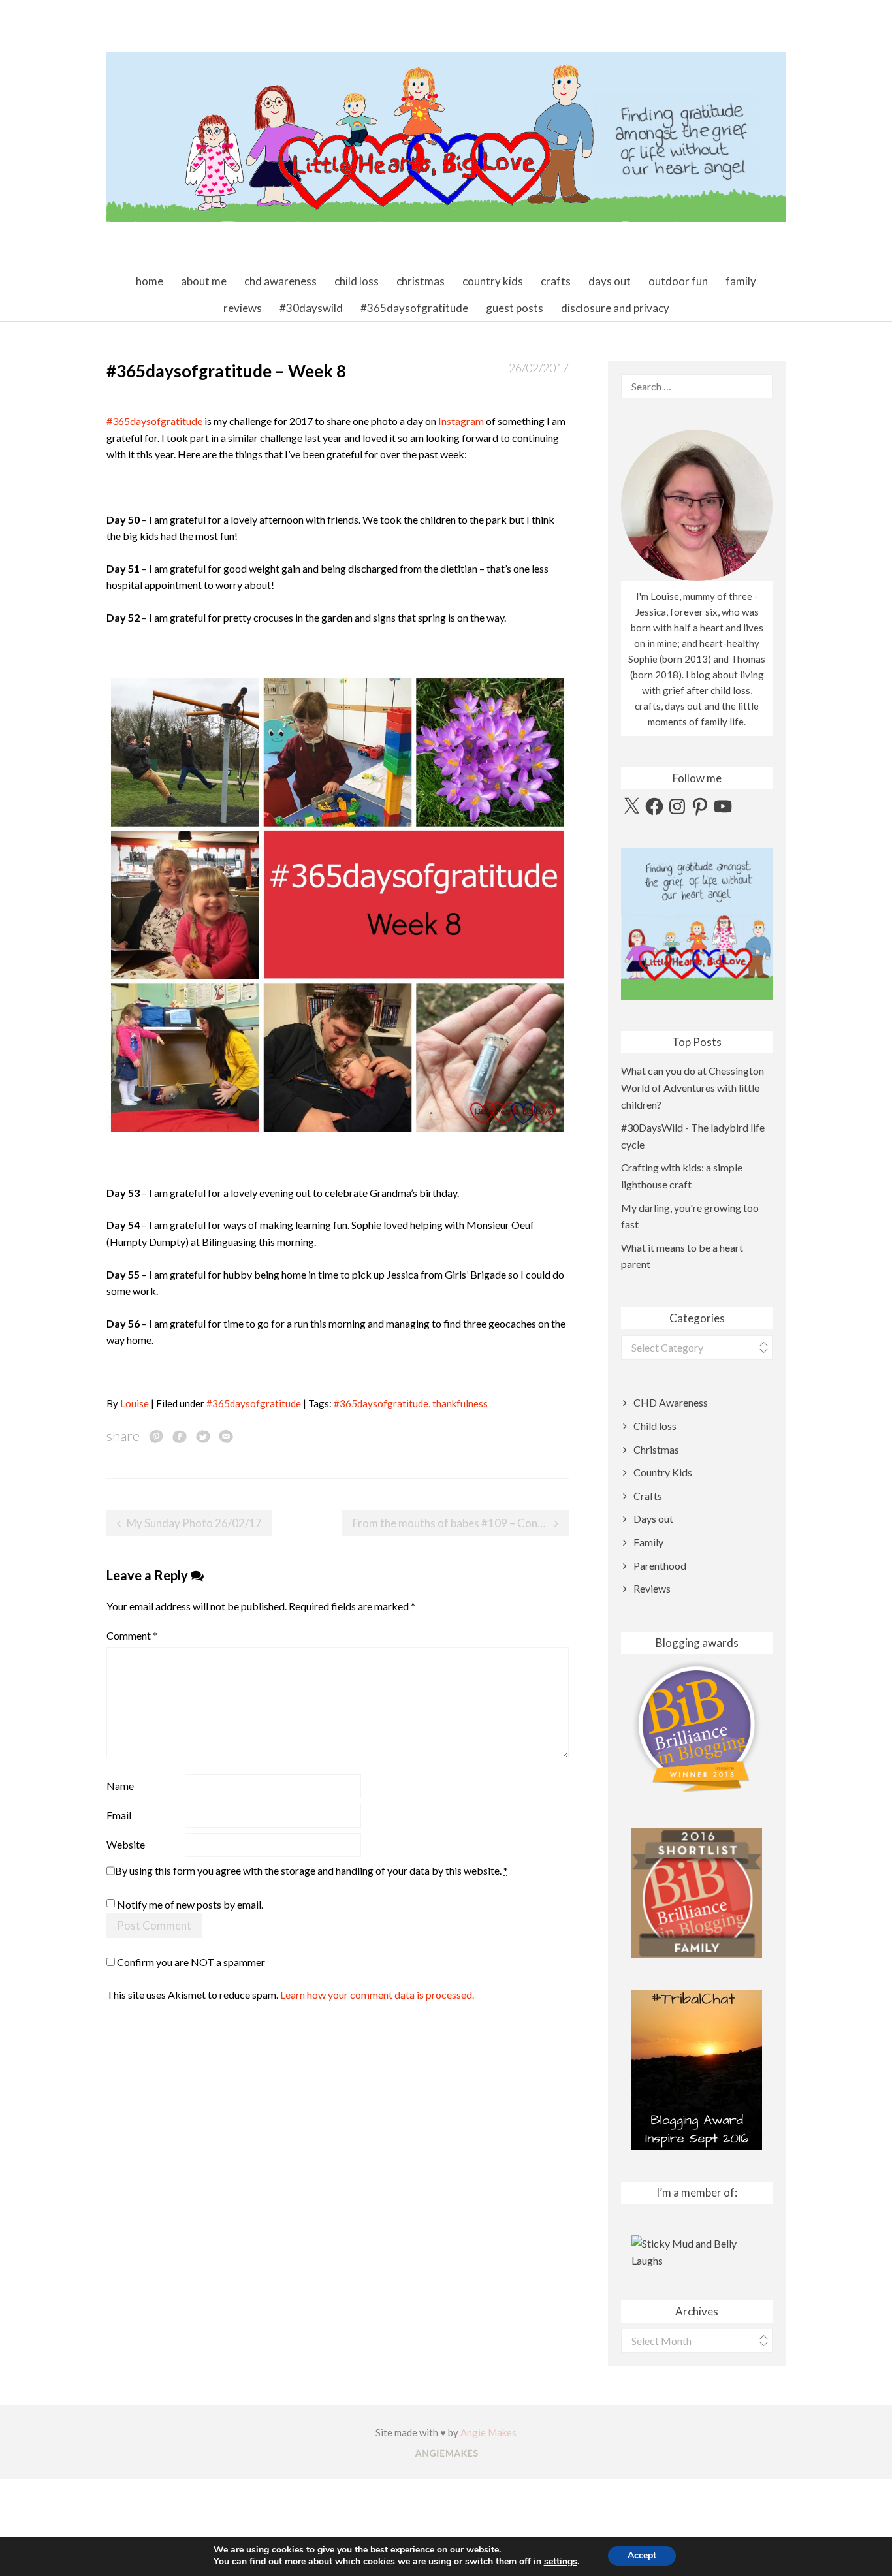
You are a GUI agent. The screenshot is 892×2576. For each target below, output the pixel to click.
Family (741, 281)
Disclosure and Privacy (615, 308)
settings (561, 2562)
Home (150, 281)
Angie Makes (488, 2432)
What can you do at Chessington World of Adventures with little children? (693, 1087)
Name (120, 1786)
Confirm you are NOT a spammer (190, 1962)
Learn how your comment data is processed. (377, 1995)
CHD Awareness (280, 281)
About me (204, 281)
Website (126, 1844)
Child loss (357, 281)
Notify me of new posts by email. (190, 1904)
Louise (135, 1403)
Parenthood (660, 1566)
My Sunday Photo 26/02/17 (194, 1523)
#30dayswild (311, 308)
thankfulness (460, 1403)
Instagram (461, 421)
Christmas (421, 281)
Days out (610, 281)
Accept (642, 2555)
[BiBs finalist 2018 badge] (697, 1727)
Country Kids (493, 281)
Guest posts (515, 308)
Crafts (556, 281)
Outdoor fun (678, 281)
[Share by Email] (226, 1436)
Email (119, 1815)
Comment (132, 1635)
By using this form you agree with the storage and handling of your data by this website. (311, 1870)
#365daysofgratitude (414, 308)
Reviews (243, 308)
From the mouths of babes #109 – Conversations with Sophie (461, 1523)
